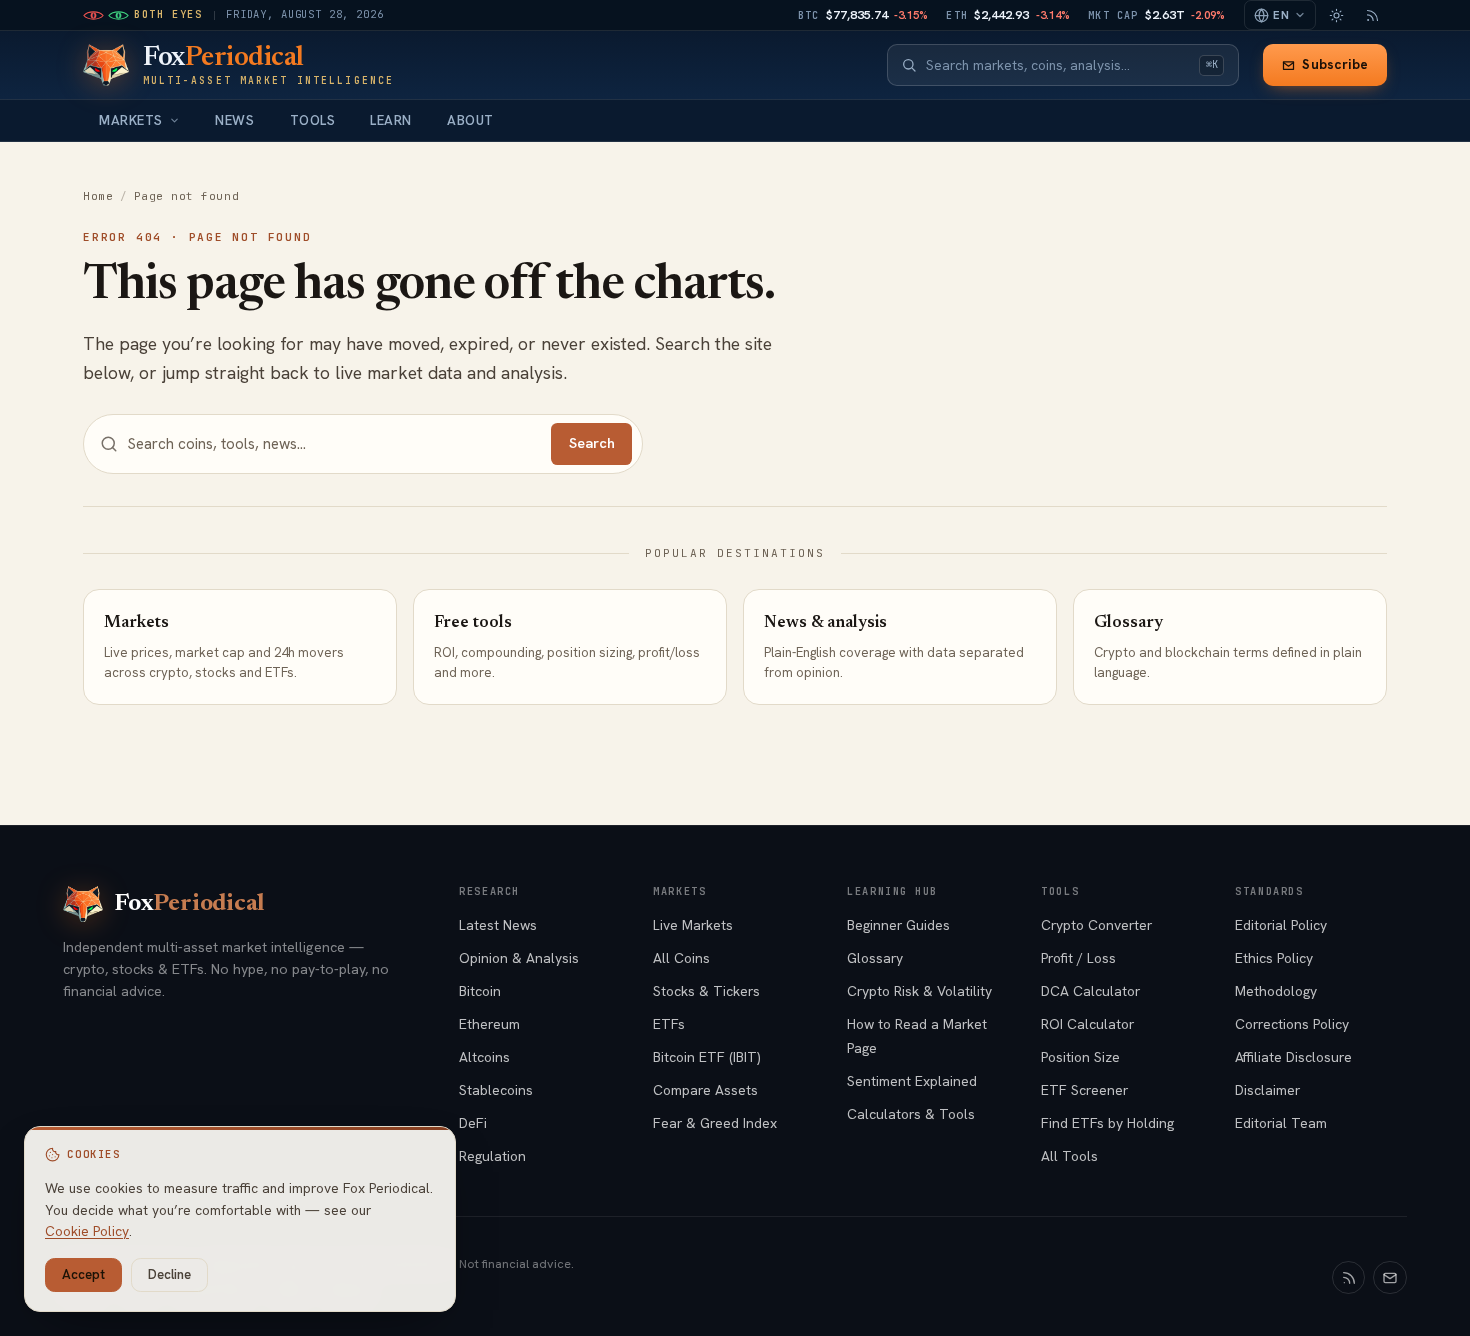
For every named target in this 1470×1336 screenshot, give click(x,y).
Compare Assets (705, 1090)
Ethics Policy (1274, 958)
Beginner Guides (898, 925)
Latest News (498, 925)
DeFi (473, 1123)
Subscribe (1335, 64)
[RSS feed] (1372, 15)
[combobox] (1058, 65)
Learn (391, 120)
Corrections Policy (1292, 1024)
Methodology (1276, 991)
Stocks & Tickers (706, 991)
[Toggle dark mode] (1336, 15)
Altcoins (484, 1057)
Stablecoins (496, 1090)
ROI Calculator (1087, 1024)
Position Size (1080, 1057)
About (470, 120)
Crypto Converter (1096, 925)
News (234, 120)
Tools (313, 120)
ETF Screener (1084, 1090)
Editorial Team (1281, 1123)
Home (98, 196)
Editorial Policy (1281, 925)
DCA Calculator (1090, 991)
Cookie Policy (87, 1231)
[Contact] (1390, 1278)
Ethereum (489, 1024)
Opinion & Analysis (519, 958)
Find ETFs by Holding (1107, 1123)
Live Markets (693, 925)
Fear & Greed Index (715, 1123)
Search (592, 443)
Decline (169, 1274)
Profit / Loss (1078, 958)
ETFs (669, 1024)
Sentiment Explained (912, 1081)
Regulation (492, 1156)
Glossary (875, 958)
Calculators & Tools (911, 1114)
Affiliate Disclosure (1293, 1057)
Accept (83, 1274)
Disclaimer (1267, 1090)
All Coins (681, 958)
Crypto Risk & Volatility (919, 991)
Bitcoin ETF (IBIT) (707, 1057)
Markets (131, 120)
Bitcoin (480, 991)
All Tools (1069, 1156)
